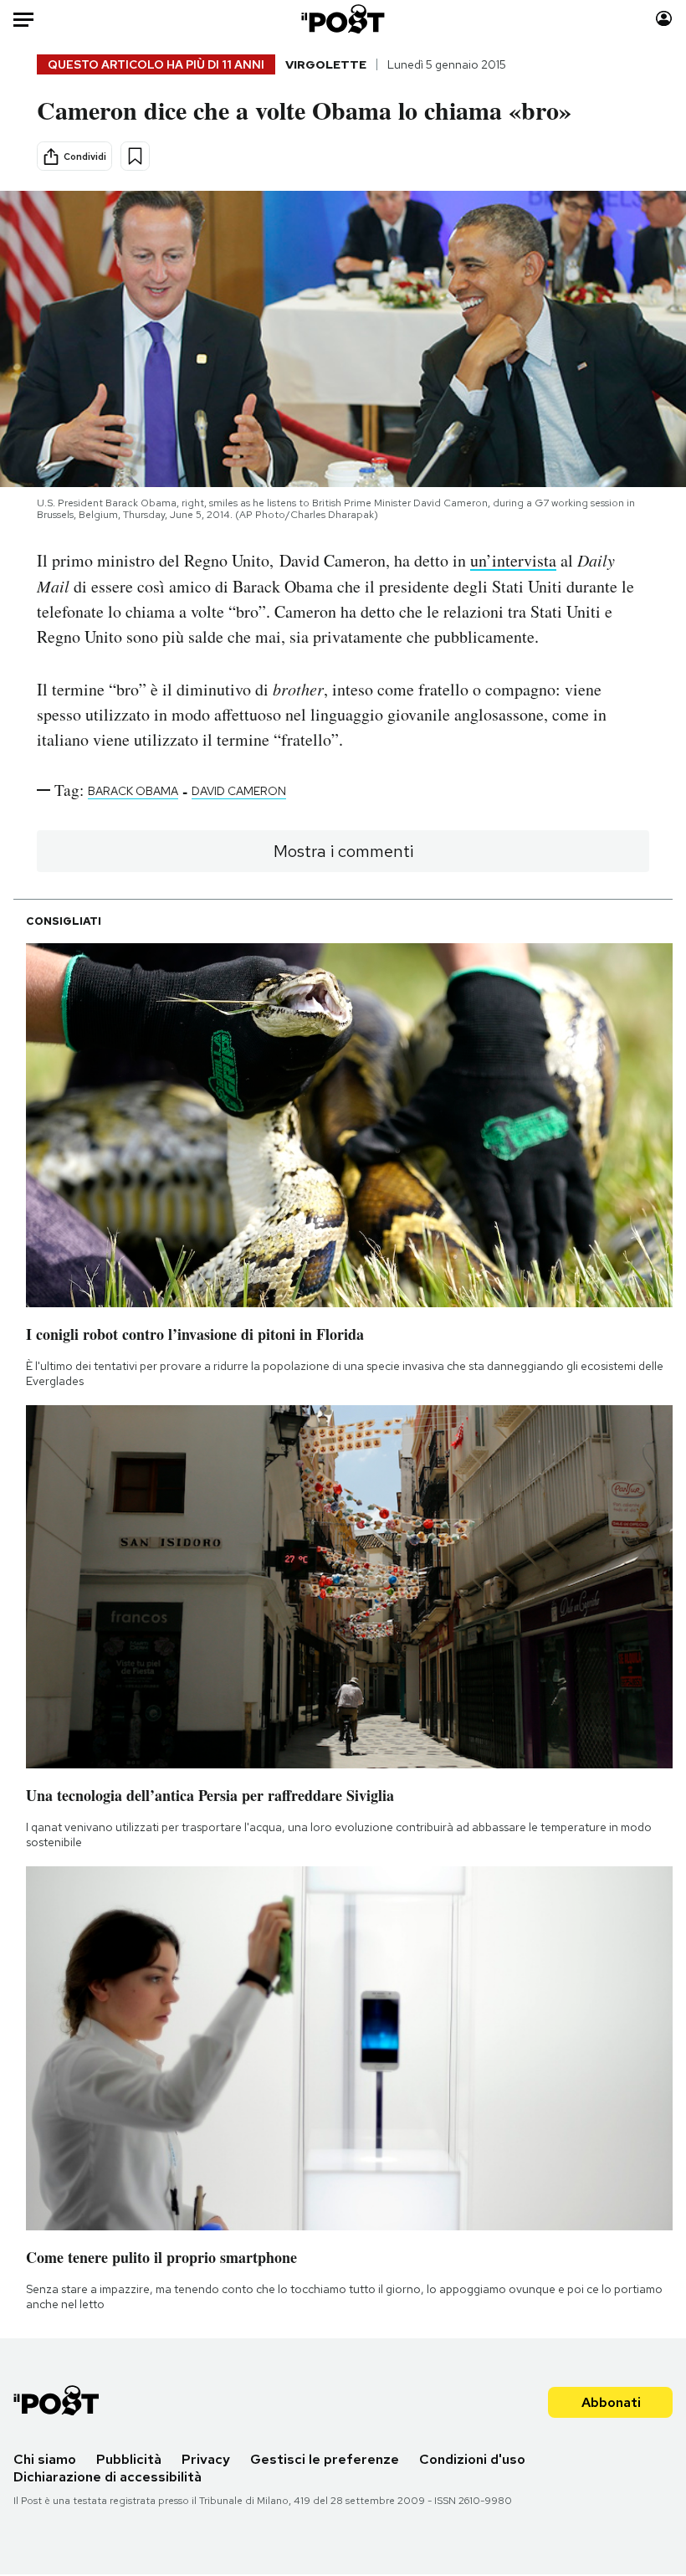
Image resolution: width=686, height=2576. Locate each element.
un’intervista (513, 560)
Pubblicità (129, 2459)
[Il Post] (343, 19)
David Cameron (239, 791)
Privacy (206, 2459)
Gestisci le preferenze (325, 2459)
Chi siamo (45, 2459)
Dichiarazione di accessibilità (108, 2477)
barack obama (133, 791)
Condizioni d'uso (472, 2459)
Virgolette (326, 64)
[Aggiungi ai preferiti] (135, 156)
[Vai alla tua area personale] (664, 19)
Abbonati (611, 2402)
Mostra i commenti (343, 851)
